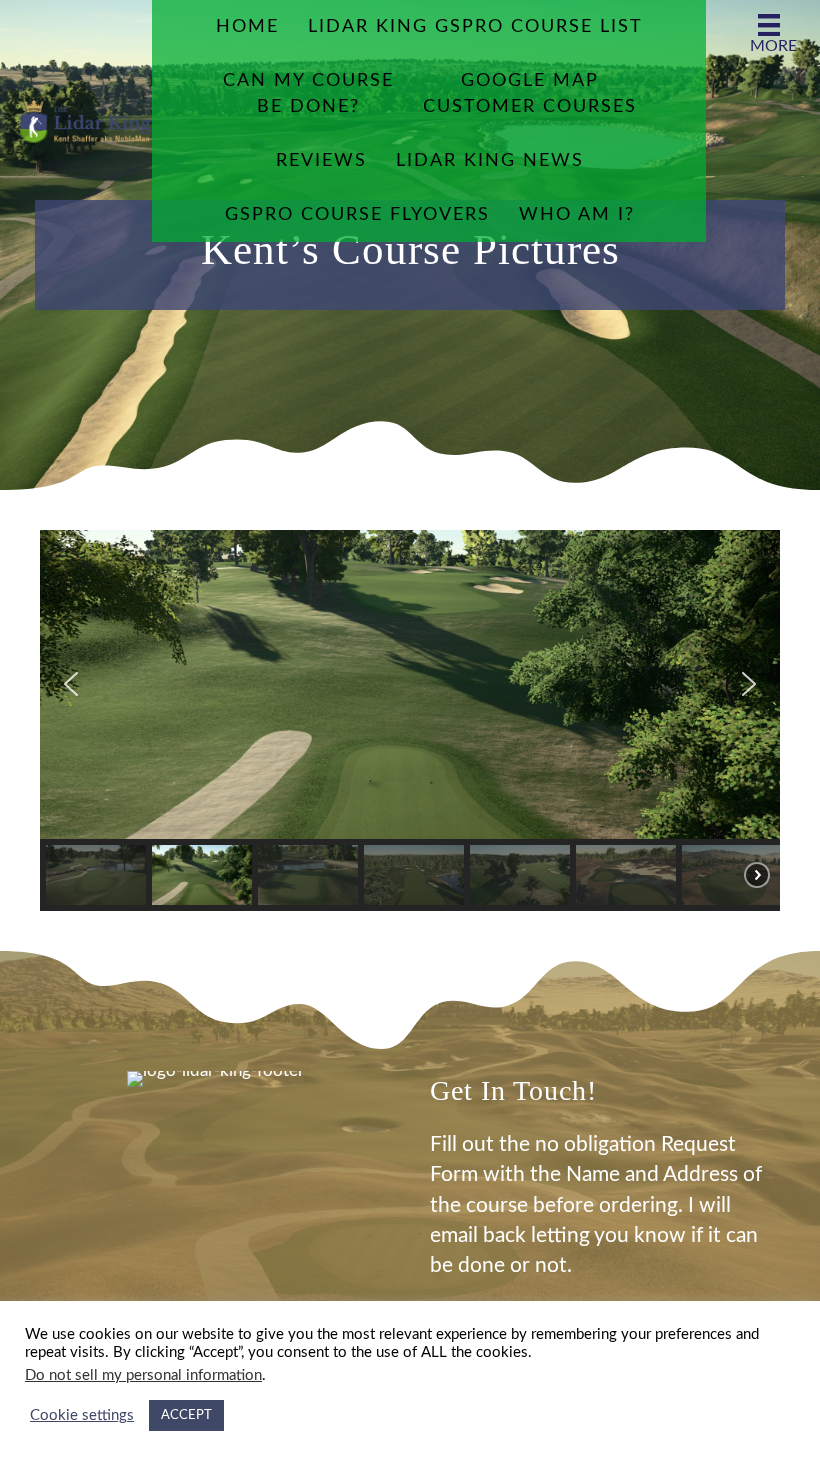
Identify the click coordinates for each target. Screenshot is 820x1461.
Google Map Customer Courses (530, 94)
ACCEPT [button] (186, 1415)
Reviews (321, 161)
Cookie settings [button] (82, 1415)
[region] (410, 720)
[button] (71, 684)
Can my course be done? (308, 94)
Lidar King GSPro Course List (475, 27)
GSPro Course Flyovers (357, 215)
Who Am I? (577, 215)
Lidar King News (490, 161)
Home (247, 27)
